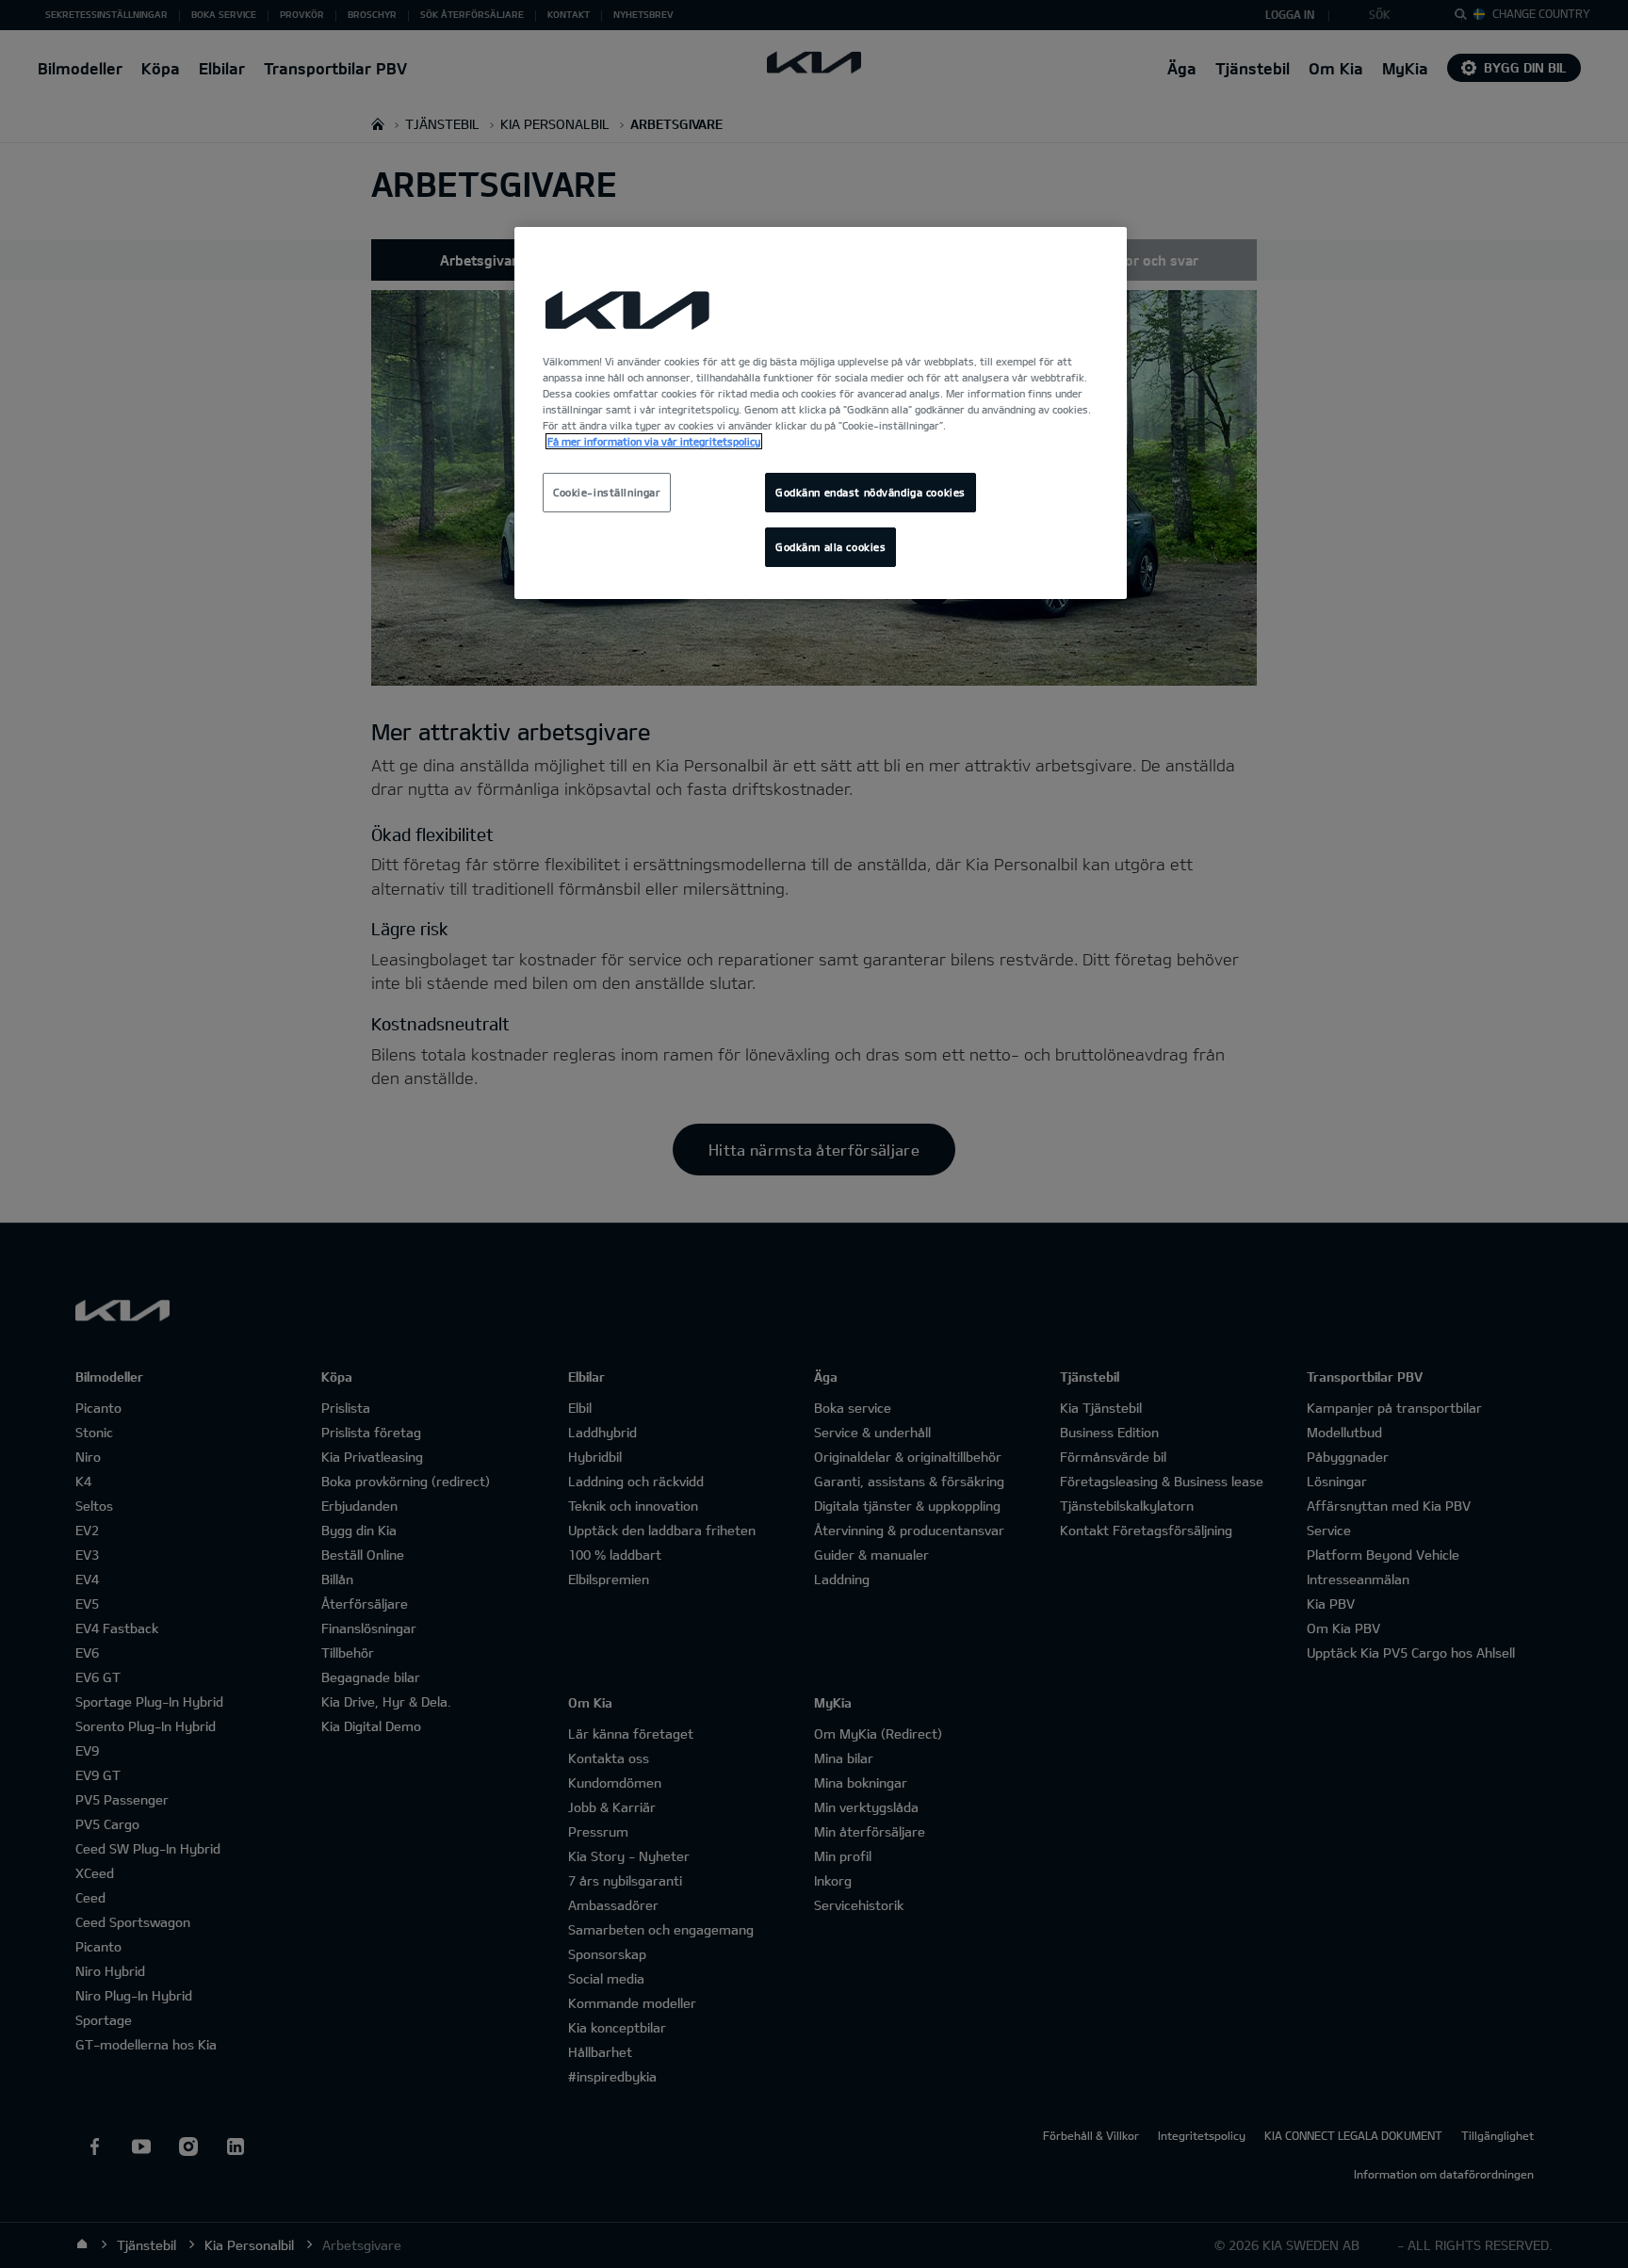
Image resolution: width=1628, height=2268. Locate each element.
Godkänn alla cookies (830, 547)
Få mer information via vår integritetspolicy (654, 441)
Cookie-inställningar (607, 492)
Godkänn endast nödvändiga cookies (871, 492)
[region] (821, 413)
